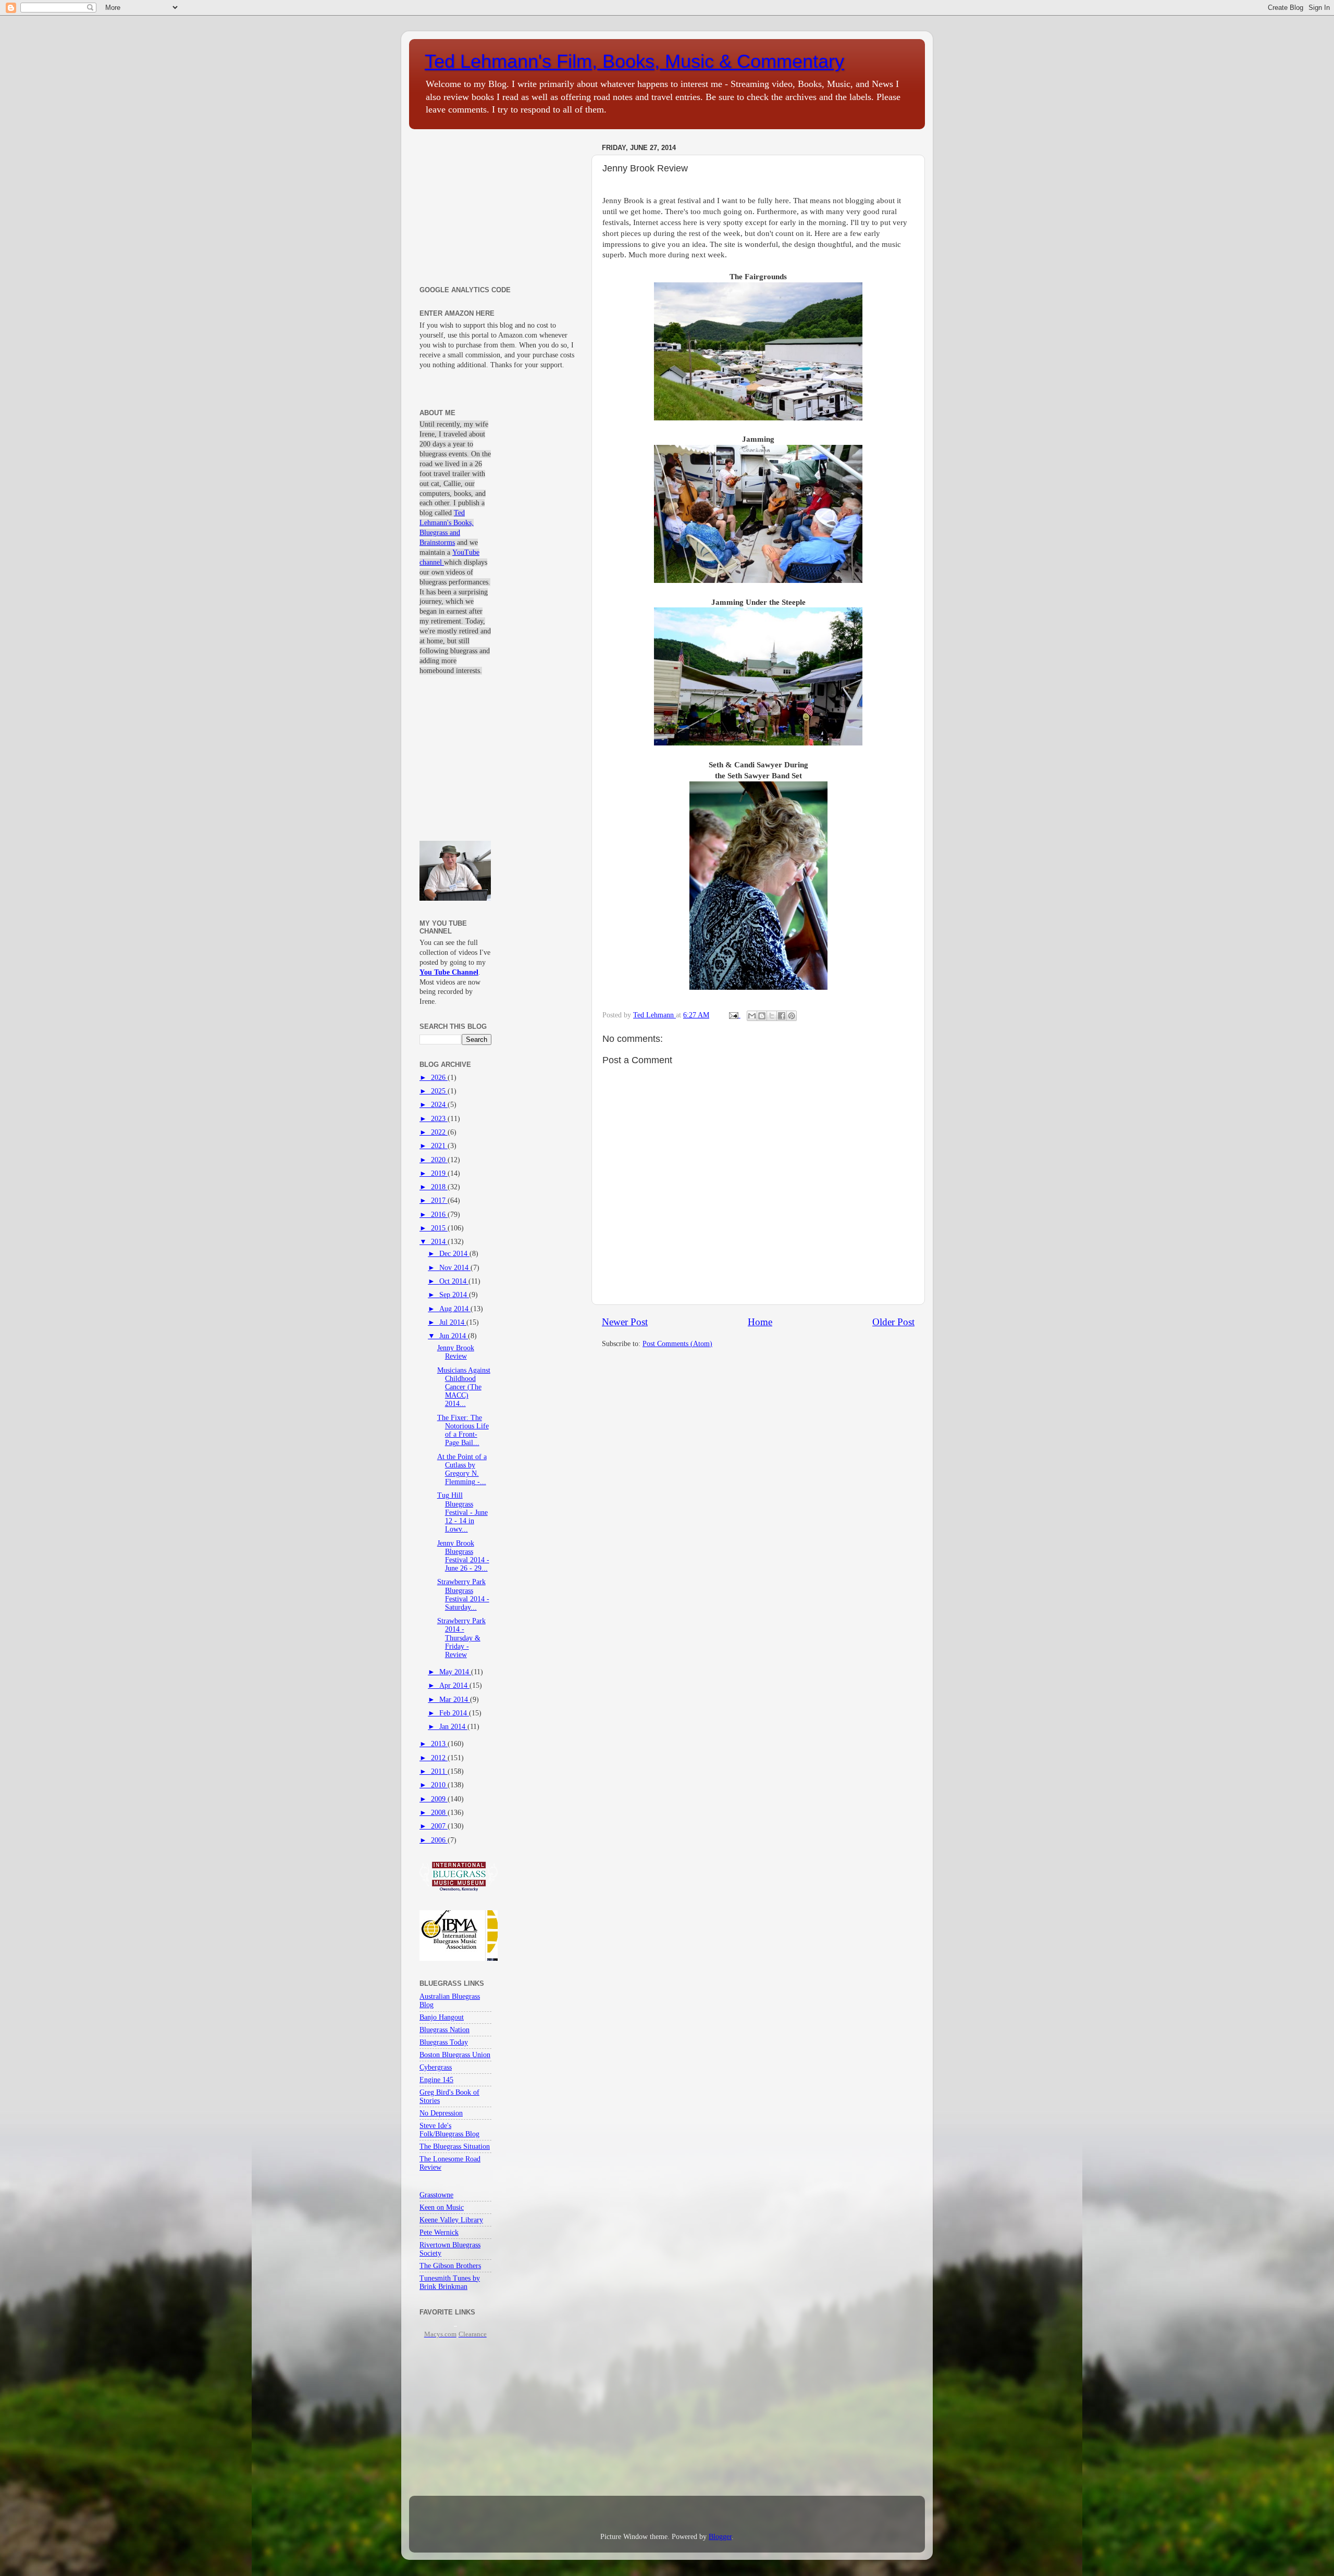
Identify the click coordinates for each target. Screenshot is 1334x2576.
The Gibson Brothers (450, 2266)
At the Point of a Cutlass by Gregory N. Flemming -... (462, 1470)
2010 (439, 1785)
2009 (439, 1799)
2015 (439, 1228)
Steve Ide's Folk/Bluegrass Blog (449, 2130)
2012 (439, 1758)
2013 (439, 1744)
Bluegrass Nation (444, 2030)
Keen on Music (442, 2207)
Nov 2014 (455, 1268)
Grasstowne (436, 2195)
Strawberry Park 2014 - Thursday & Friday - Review (461, 1638)
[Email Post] (733, 1015)
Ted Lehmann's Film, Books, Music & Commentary (634, 61)
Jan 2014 (453, 1727)
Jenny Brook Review (456, 1352)
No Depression (441, 2113)
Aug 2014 (455, 1309)
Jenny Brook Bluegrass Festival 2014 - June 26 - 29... (463, 1556)
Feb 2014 (454, 1713)
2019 (439, 1173)
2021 (439, 1146)
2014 (439, 1242)
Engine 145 (436, 2080)
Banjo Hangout (442, 2017)
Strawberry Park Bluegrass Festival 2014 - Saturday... (463, 1595)
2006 (439, 1840)
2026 (439, 1078)
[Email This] (752, 1016)
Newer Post (625, 1322)
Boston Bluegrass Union (455, 2055)
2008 (439, 1813)
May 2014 (455, 1672)
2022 (439, 1132)
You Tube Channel (449, 972)
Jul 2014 (453, 1322)
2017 (439, 1200)
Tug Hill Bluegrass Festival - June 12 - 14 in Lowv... (462, 1512)
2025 (439, 1091)
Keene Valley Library (451, 2220)
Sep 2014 (454, 1295)
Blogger (720, 2537)
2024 (439, 1105)
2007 (439, 1826)
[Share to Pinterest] (792, 1016)
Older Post (893, 1322)
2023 (439, 1119)
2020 (439, 1160)
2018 (439, 1187)
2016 (439, 1215)
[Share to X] (772, 1016)
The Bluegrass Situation (455, 2146)
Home (760, 1322)
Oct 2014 (454, 1281)
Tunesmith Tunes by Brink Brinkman (450, 2282)
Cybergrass (436, 2067)
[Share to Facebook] (782, 1016)
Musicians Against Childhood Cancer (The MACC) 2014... (464, 1387)
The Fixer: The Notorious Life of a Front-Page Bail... (463, 1430)
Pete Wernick (439, 2232)
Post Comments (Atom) (677, 1344)
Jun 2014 (454, 1336)
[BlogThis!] (762, 1016)
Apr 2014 (454, 1685)
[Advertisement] (499, 205)
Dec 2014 (454, 1254)
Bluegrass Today (444, 2042)
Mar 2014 (455, 1700)
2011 (439, 1771)
